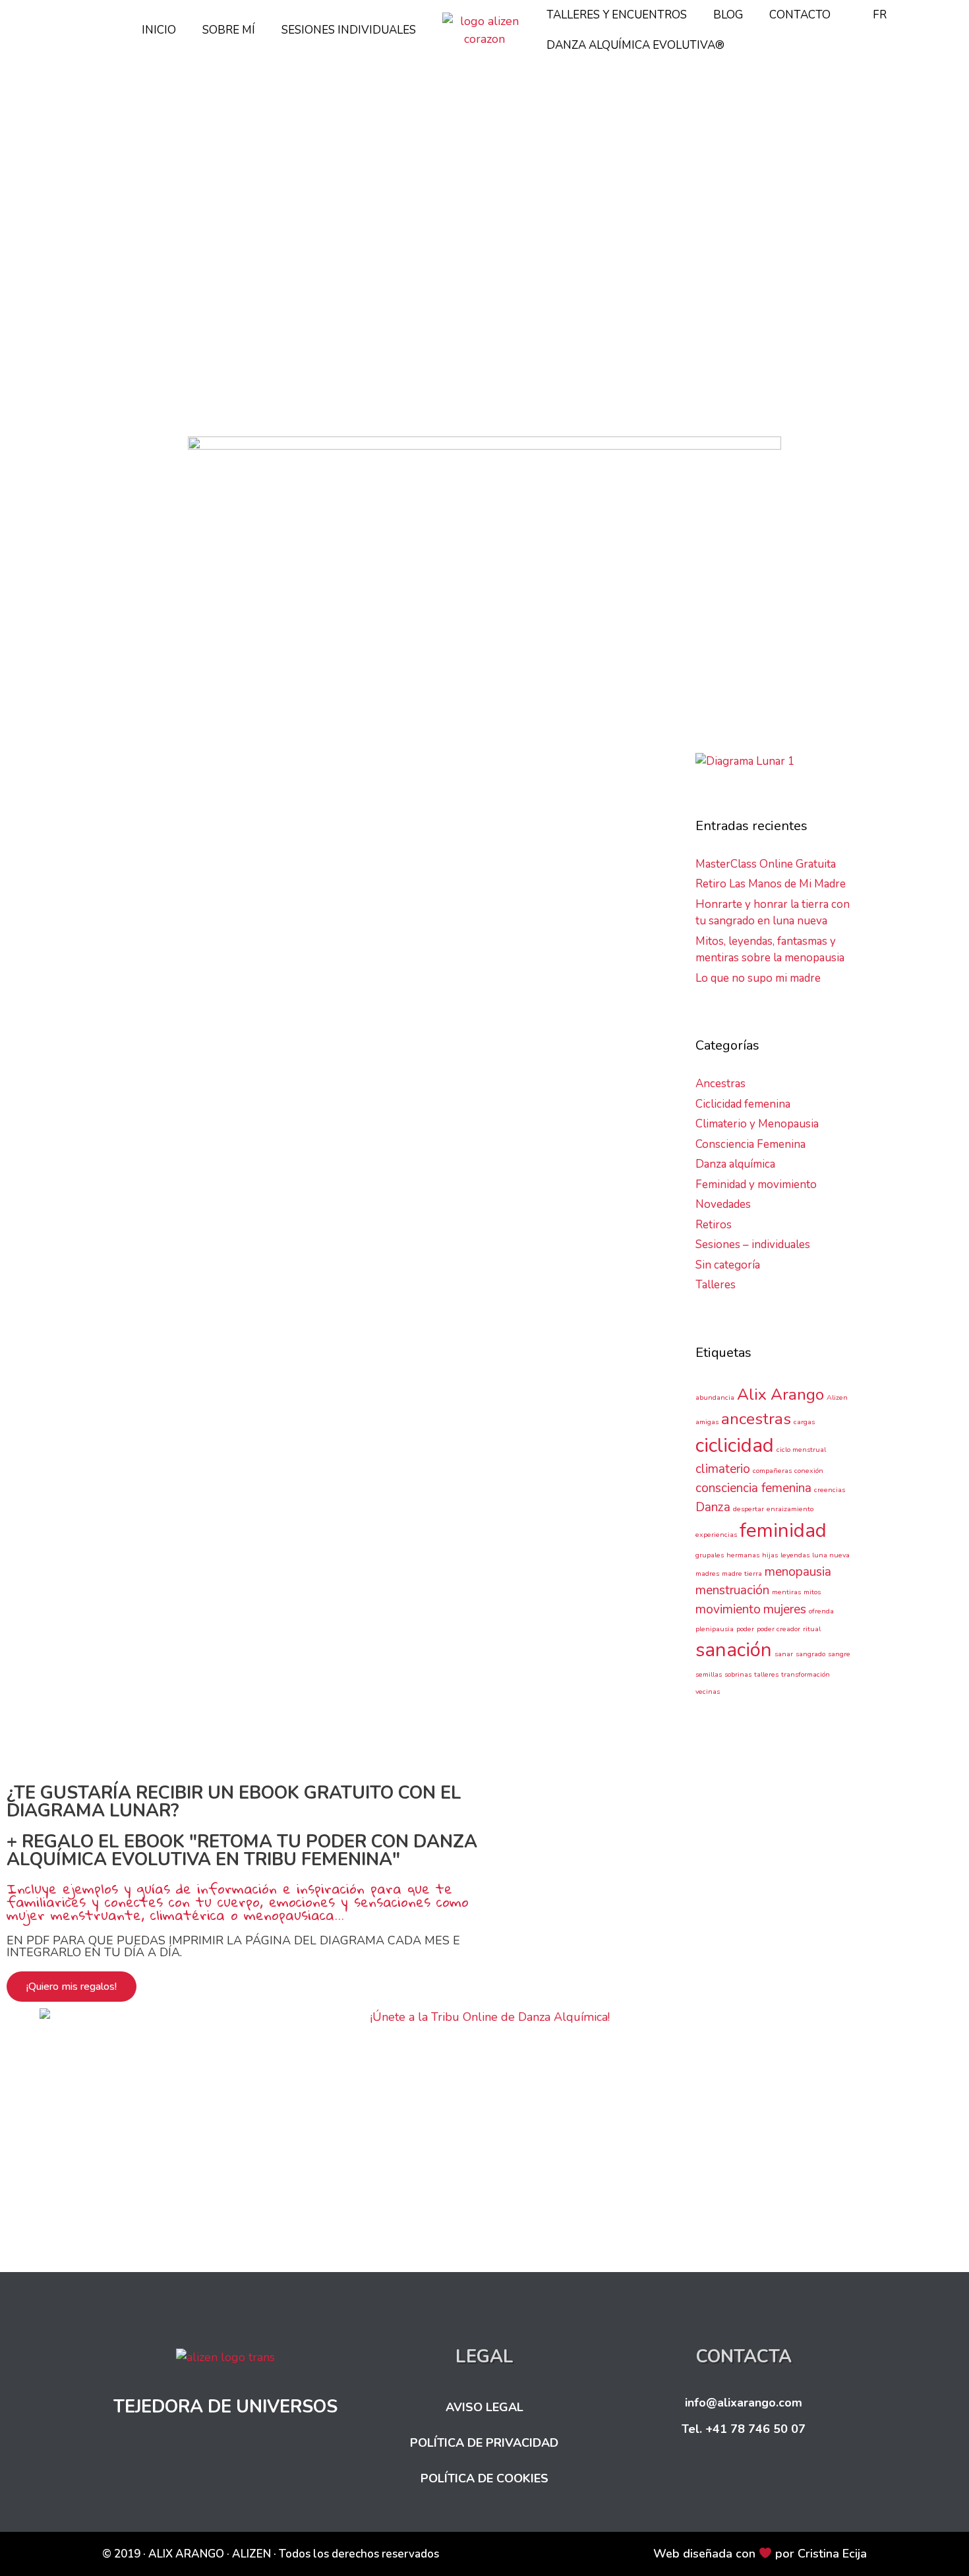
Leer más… (157, 1143)
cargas (318, 1201)
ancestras (277, 1201)
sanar (784, 1654)
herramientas (302, 1231)
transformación (806, 1674)
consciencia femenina (271, 1216)
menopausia (267, 1246)
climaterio (137, 1216)
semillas (248, 1276)
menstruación (329, 1246)
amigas (235, 1201)
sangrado (810, 1654)
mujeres (133, 1261)
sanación (163, 1276)
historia (132, 1246)
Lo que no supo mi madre (237, 923)
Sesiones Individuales (349, 30)
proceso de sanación (251, 1261)
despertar (137, 1231)
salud (127, 1276)
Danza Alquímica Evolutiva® (635, 45)
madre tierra (742, 1573)
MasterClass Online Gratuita (766, 864)
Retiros (714, 1225)
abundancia (715, 1397)
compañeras (191, 1216)
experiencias (192, 1231)
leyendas (795, 1555)
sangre (839, 1654)
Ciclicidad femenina (743, 1104)
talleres (766, 1674)
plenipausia (715, 1629)
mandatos (213, 1246)
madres (169, 1246)
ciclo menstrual (801, 1450)
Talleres (716, 1285)
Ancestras (152, 1185)
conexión (809, 1471)
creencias (343, 1216)
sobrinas (134, 1292)
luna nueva (831, 1555)
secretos (206, 1276)
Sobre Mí (229, 30)
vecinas (214, 1292)
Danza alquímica (735, 1164)
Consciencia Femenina (228, 1185)
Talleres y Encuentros (617, 15)
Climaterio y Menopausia (757, 1124)
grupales (710, 1555)
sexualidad (333, 1276)
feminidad (783, 1530)
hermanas (247, 1231)
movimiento (728, 1609)
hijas (346, 1231)
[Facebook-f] (690, 2474)
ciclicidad (735, 1445)
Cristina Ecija (832, 2554)
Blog (728, 15)
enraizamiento (790, 1509)
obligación (178, 1261)
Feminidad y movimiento (756, 1184)
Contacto (800, 15)
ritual (812, 1629)
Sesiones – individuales (753, 1244)
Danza (713, 1507)
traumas (175, 1292)
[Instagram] (726, 2474)
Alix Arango (156, 1201)
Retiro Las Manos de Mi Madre (771, 884)
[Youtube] (762, 2474)
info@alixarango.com (744, 2403)
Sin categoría (728, 1265)
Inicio (159, 30)
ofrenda (821, 1611)
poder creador (778, 1629)
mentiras (786, 1592)
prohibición (326, 1261)
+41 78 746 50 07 (755, 2429)
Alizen (201, 1201)
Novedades (723, 1204)
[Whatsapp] (798, 2474)
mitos (812, 1592)
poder (745, 1629)
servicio (288, 1276)
